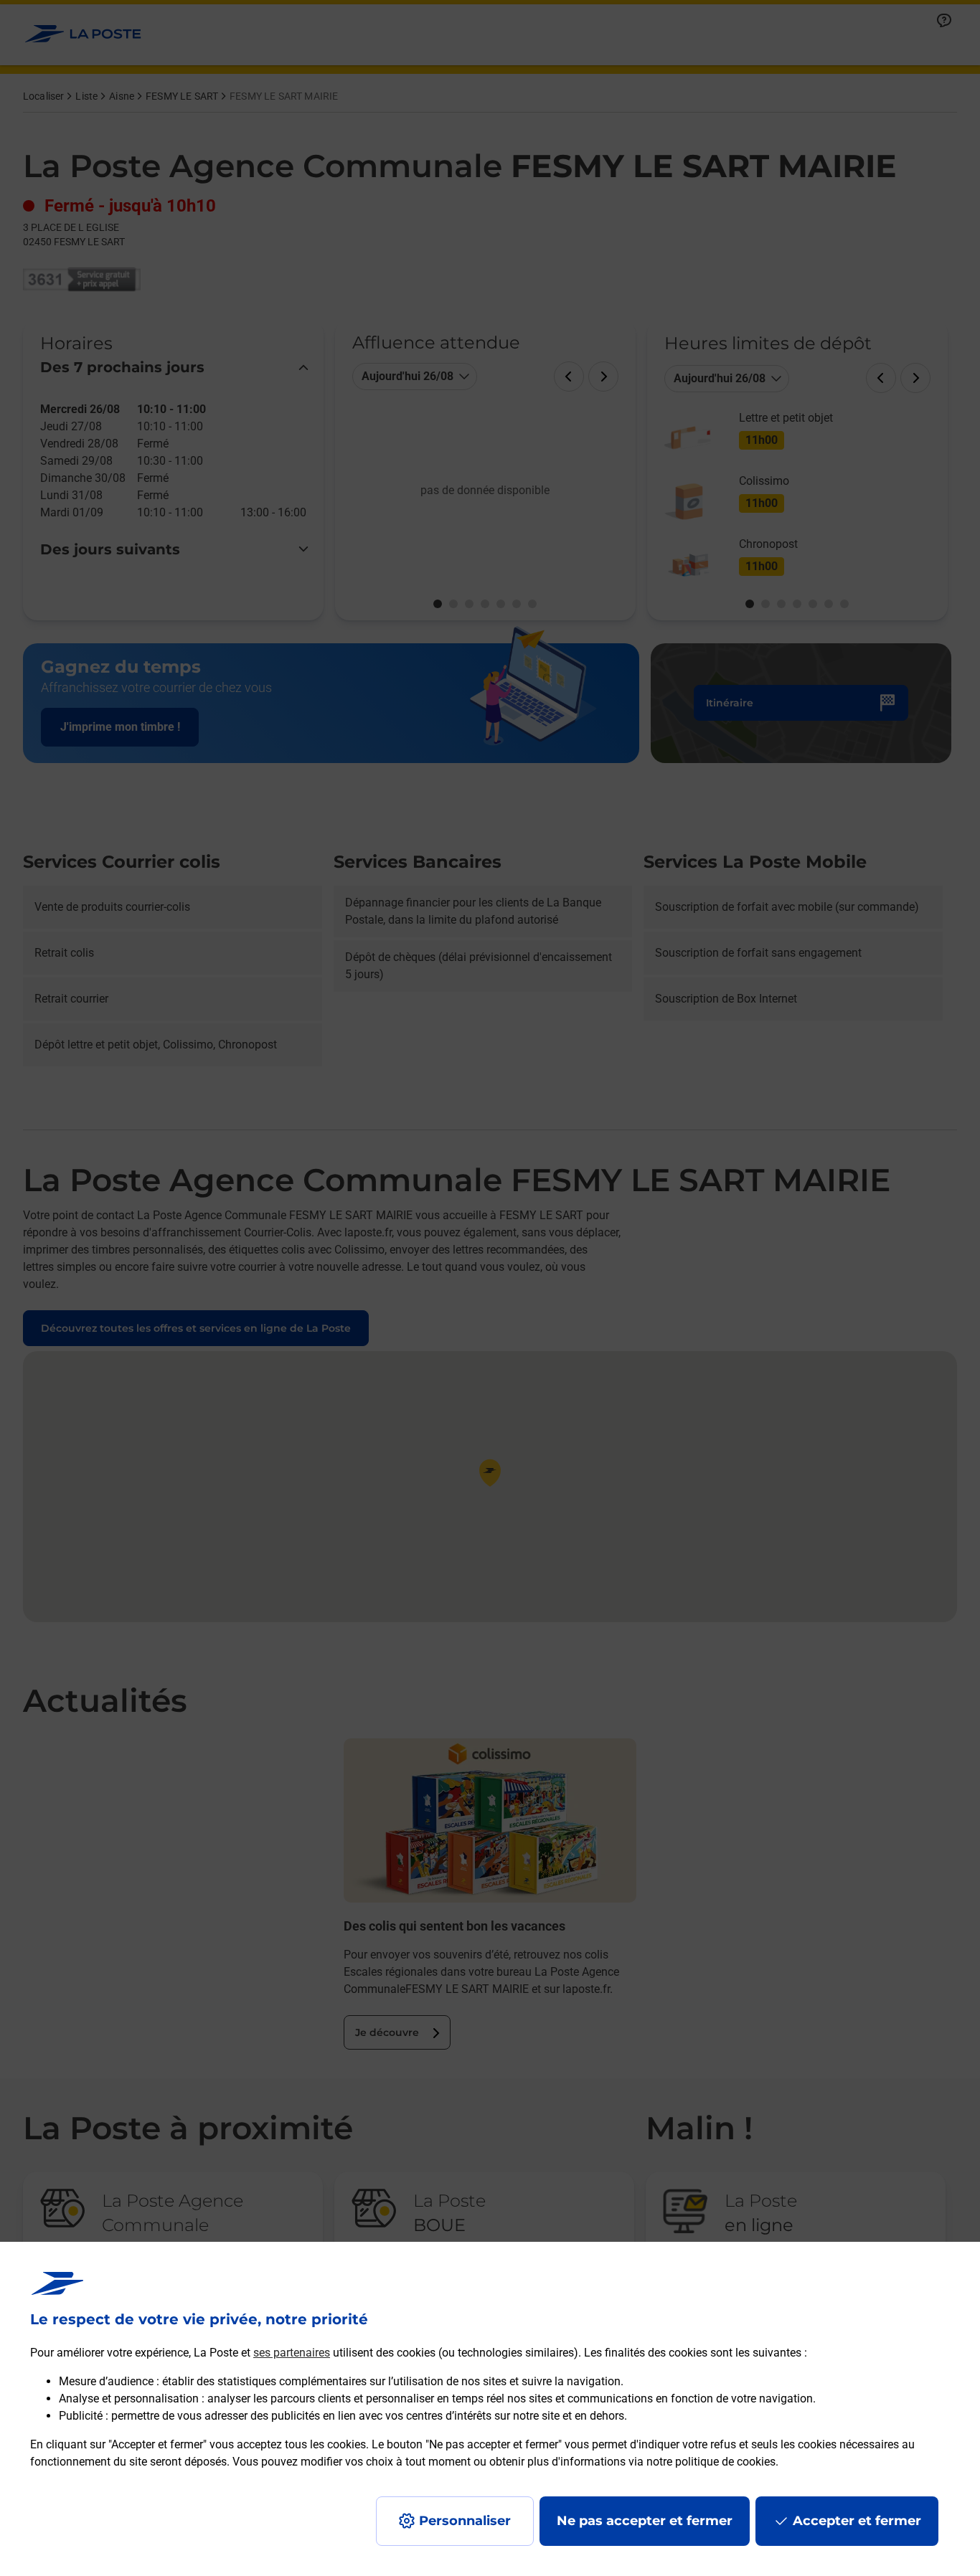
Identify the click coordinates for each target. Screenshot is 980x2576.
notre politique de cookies (711, 2462)
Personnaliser (465, 2521)
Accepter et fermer (857, 2521)
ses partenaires (292, 2353)
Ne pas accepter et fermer (645, 2521)
